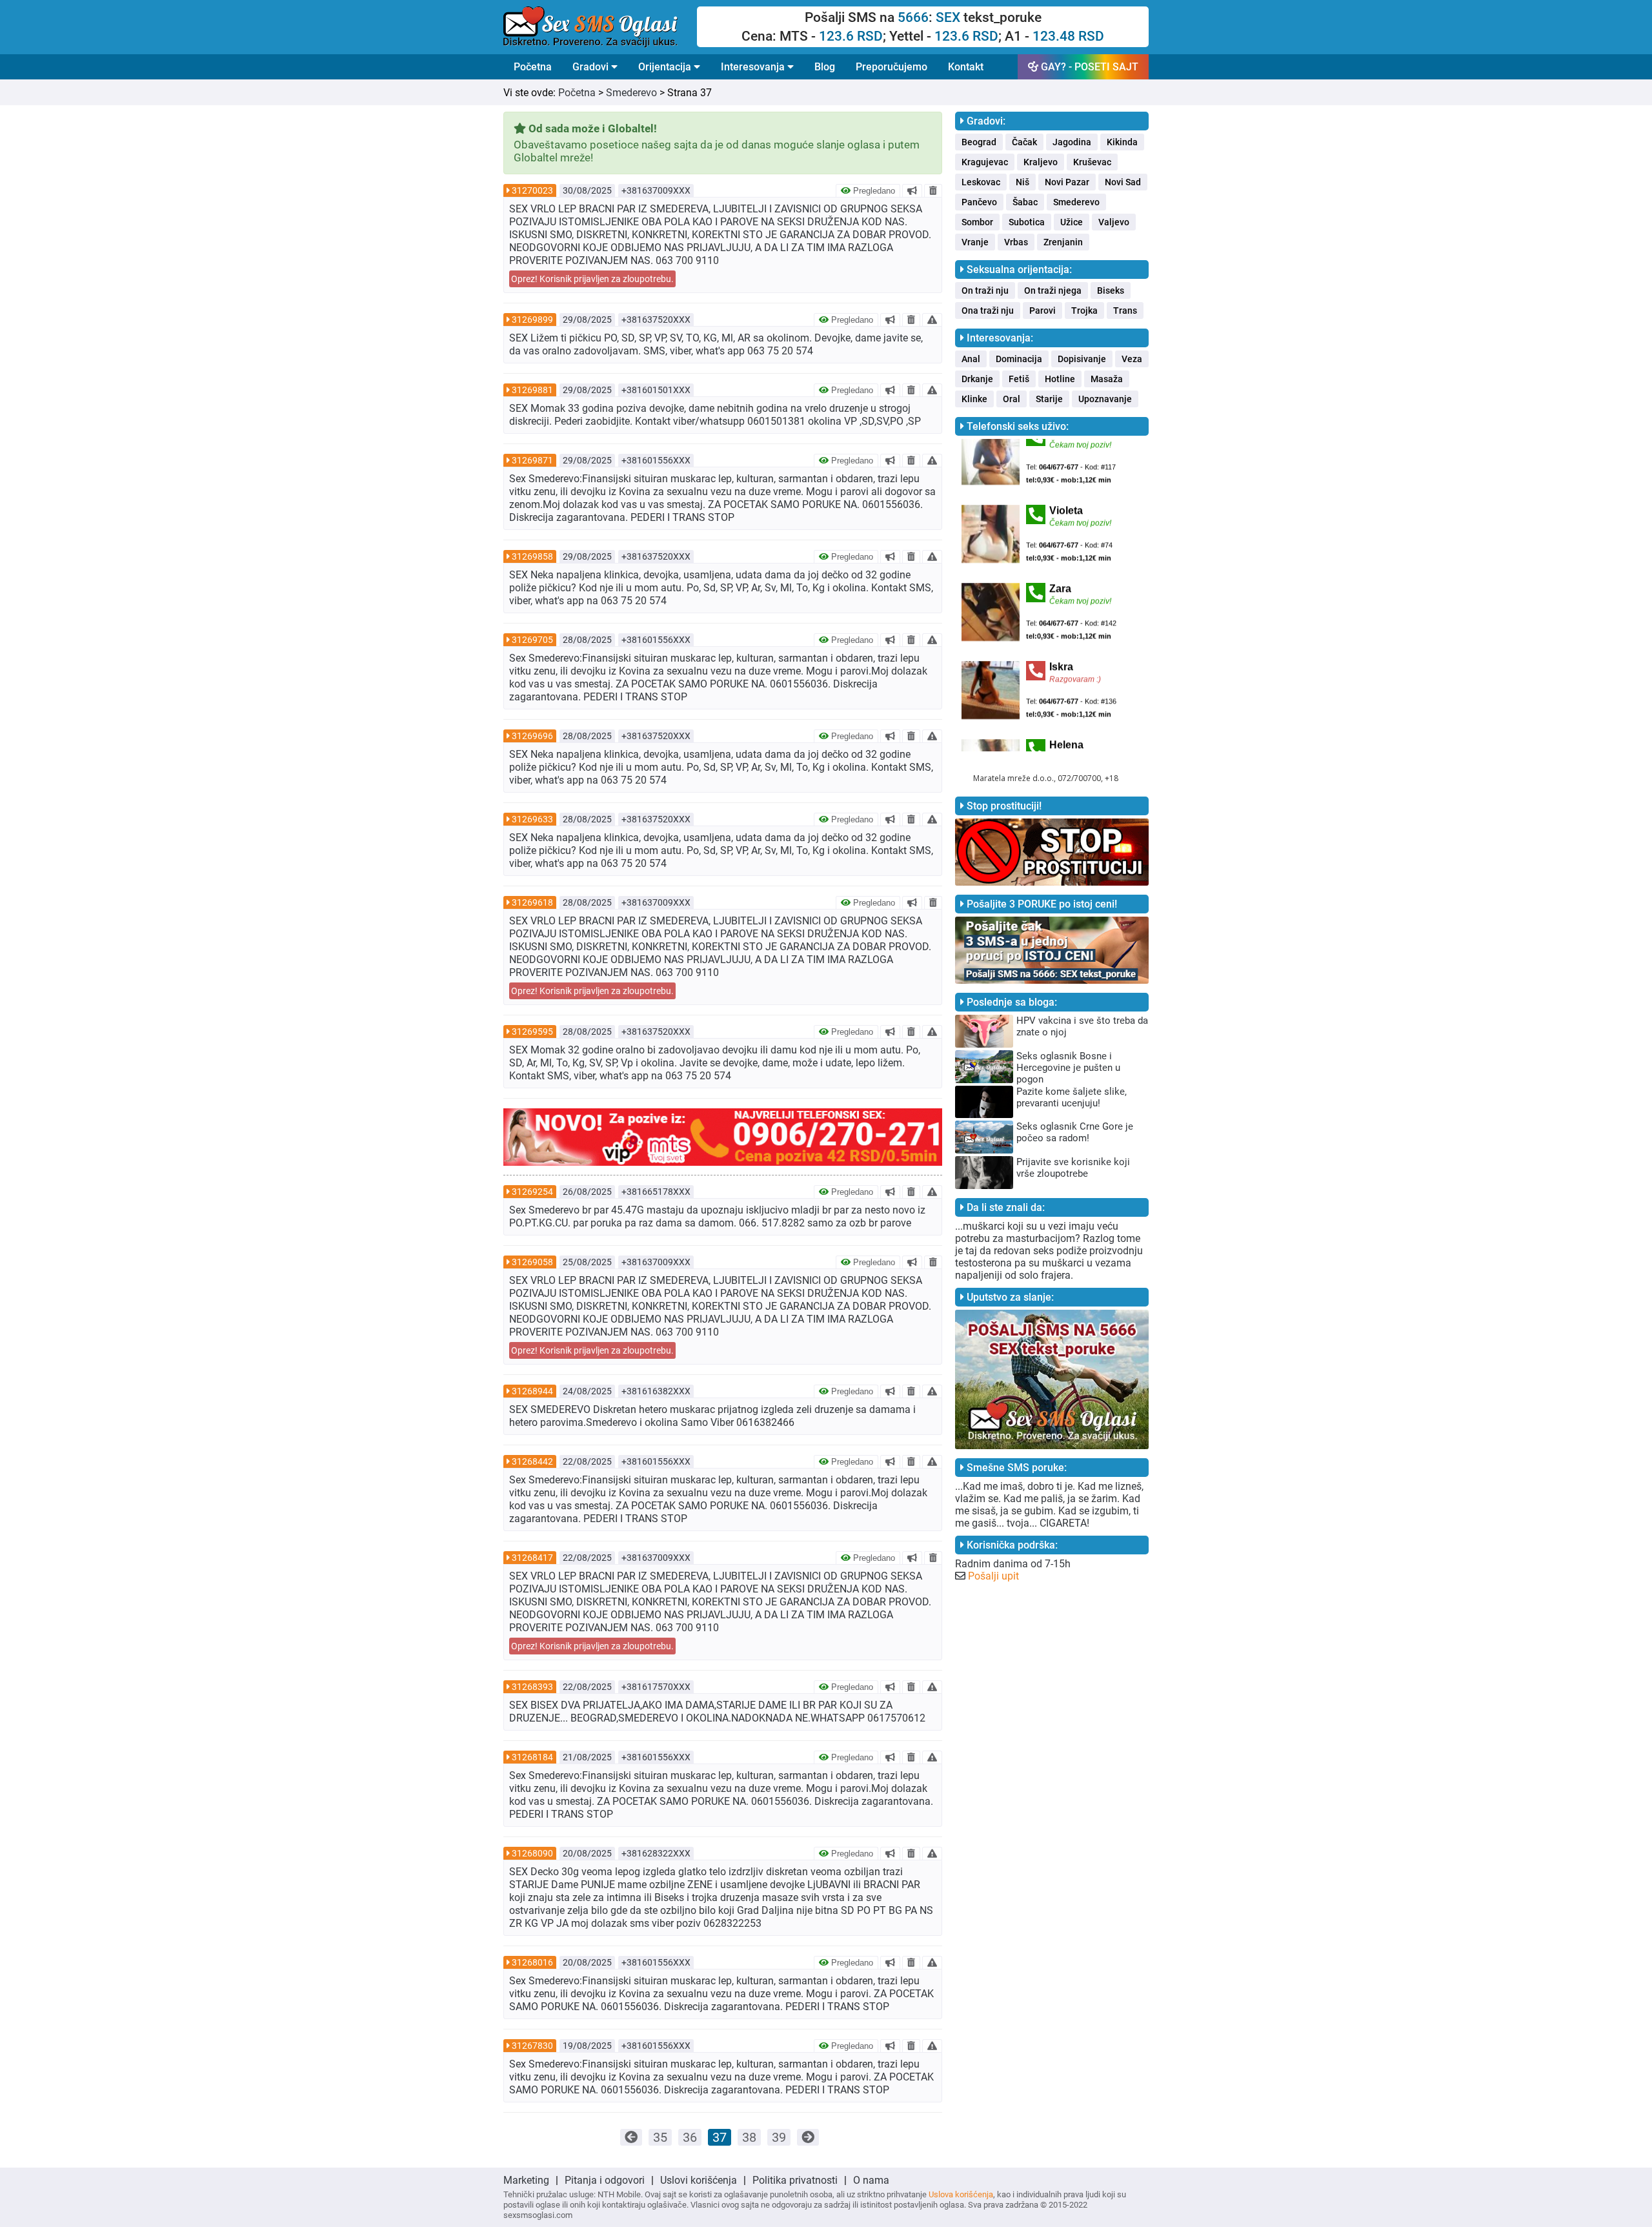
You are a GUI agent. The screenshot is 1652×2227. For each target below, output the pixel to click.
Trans (1125, 310)
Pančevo (979, 202)
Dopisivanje (1082, 359)
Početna (533, 67)
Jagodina (1072, 142)
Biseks (1111, 290)
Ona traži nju (988, 310)
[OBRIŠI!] (933, 190)
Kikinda (1122, 142)
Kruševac (1092, 162)
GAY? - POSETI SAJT (1088, 67)
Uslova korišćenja (961, 2194)
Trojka (1084, 310)
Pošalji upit (993, 1576)
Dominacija (1019, 359)
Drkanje (977, 379)
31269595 (532, 1032)
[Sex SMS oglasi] (600, 27)
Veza (1132, 359)
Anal (971, 359)
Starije (1049, 399)
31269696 (532, 736)
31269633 (532, 819)
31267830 (532, 2046)
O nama (871, 2180)
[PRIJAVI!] (932, 320)
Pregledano (873, 191)
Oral (1012, 399)
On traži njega (1053, 290)
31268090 (532, 1853)
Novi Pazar (1067, 182)
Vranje (975, 242)
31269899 (532, 320)
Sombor (977, 222)
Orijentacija (666, 67)
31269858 (532, 556)
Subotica (1027, 222)
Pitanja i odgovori (605, 2180)
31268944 (532, 1391)
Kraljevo (1041, 162)
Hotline (1060, 379)
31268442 (532, 1461)
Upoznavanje (1105, 399)
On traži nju (985, 290)
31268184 (532, 1757)
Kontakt (966, 67)
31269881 (532, 390)
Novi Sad (1123, 182)
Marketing (526, 2180)
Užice (1072, 222)
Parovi (1043, 310)
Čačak (1024, 142)
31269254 (532, 1192)
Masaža (1107, 379)
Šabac (1025, 202)
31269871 (532, 460)
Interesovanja (754, 67)
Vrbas (1016, 242)
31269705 (532, 640)
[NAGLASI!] (912, 190)
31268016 (532, 1962)
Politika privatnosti (795, 2180)
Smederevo (631, 93)
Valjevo (1114, 222)
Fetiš (1019, 379)
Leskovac (981, 182)
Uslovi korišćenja (699, 2180)
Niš (1022, 182)
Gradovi (592, 67)
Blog (825, 67)
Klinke (974, 399)
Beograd (979, 142)
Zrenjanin (1063, 242)
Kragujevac (985, 162)
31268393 (532, 1687)
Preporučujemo (891, 67)
